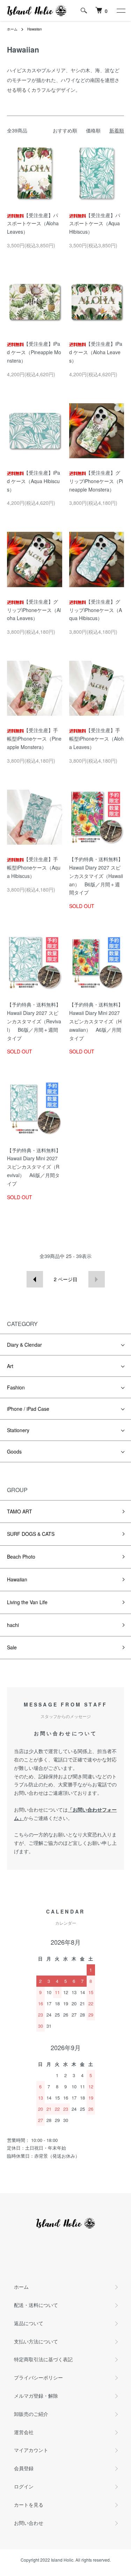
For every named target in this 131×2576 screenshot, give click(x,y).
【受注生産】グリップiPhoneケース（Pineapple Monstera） (96, 481)
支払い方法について (36, 2341)
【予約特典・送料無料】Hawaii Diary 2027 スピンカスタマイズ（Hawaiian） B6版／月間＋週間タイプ (96, 876)
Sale (12, 1647)
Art (10, 1366)
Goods (14, 1451)
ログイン (24, 2486)
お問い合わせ (29, 2523)
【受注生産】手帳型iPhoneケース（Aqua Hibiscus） (34, 867)
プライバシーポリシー (38, 2377)
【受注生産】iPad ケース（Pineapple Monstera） (34, 352)
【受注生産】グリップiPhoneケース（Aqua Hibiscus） (96, 610)
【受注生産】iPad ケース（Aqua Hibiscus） (34, 481)
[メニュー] (121, 11)
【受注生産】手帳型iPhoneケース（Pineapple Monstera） (34, 739)
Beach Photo (21, 1557)
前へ (35, 1279)
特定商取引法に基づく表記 (43, 2359)
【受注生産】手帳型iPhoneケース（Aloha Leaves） (96, 739)
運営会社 (24, 2432)
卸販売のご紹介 (31, 2414)
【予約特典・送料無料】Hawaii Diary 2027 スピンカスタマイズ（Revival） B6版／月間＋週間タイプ (34, 1021)
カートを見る (29, 2505)
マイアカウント (31, 2450)
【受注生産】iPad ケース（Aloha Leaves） (96, 352)
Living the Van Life (27, 1602)
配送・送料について (36, 2305)
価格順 (93, 130)
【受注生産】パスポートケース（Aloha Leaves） (33, 224)
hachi (13, 1625)
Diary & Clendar (24, 1345)
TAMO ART (20, 1511)
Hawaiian (35, 29)
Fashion (16, 1387)
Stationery (18, 1430)
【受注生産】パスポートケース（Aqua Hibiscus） (95, 224)
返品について (29, 2323)
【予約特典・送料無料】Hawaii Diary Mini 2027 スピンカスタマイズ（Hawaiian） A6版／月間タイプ (96, 1021)
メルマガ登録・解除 (36, 2396)
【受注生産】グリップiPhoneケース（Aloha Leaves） (34, 610)
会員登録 (24, 2468)
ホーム (12, 29)
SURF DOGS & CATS (31, 1534)
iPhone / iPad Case (28, 1409)
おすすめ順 (65, 130)
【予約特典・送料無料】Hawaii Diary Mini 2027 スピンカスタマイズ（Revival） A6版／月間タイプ (34, 1167)
